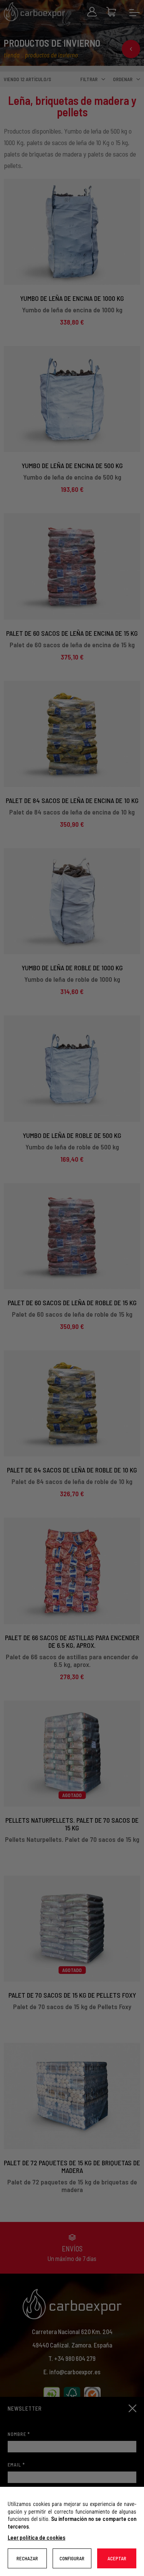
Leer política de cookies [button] (36, 2537)
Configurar (72, 2558)
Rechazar (27, 2558)
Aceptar (117, 2558)
